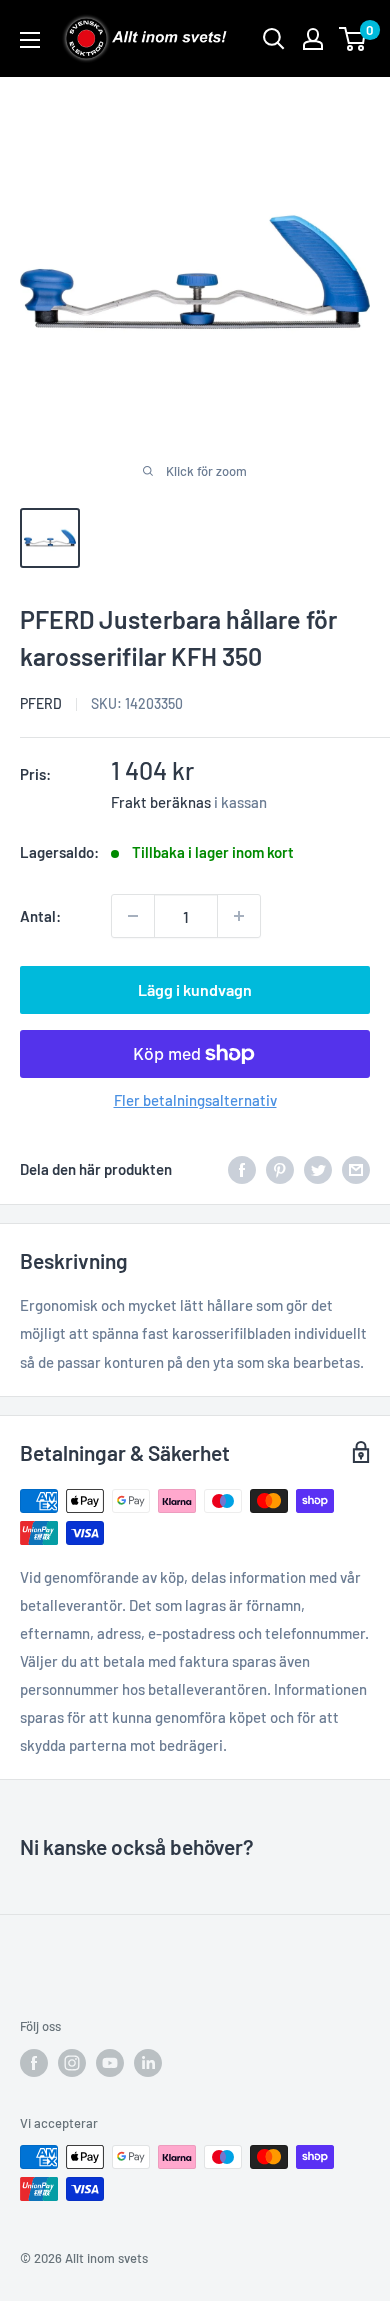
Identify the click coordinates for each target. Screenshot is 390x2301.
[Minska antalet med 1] (133, 916)
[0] (353, 39)
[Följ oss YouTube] (110, 2063)
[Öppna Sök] (274, 39)
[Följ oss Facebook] (34, 2063)
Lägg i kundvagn (195, 989)
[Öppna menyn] (30, 40)
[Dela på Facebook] (242, 1169)
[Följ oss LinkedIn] (148, 2063)
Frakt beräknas (161, 802)
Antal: (40, 916)
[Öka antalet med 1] (239, 916)
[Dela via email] (356, 1169)
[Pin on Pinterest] (280, 1169)
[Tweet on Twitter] (318, 1169)
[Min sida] (313, 39)
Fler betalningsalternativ (195, 1100)
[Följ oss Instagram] (72, 2063)
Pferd (41, 703)
